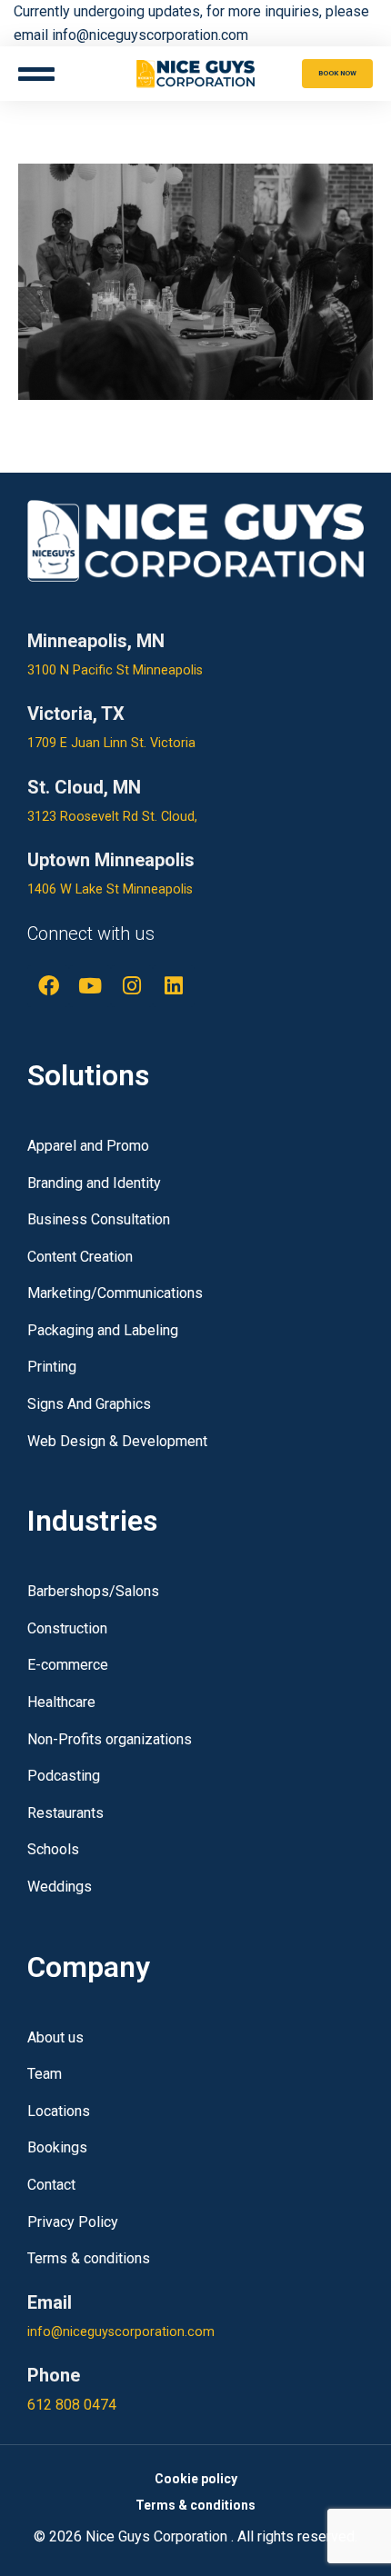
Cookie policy (196, 2479)
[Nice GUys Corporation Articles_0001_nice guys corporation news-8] (195, 282)
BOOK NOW (337, 73)
